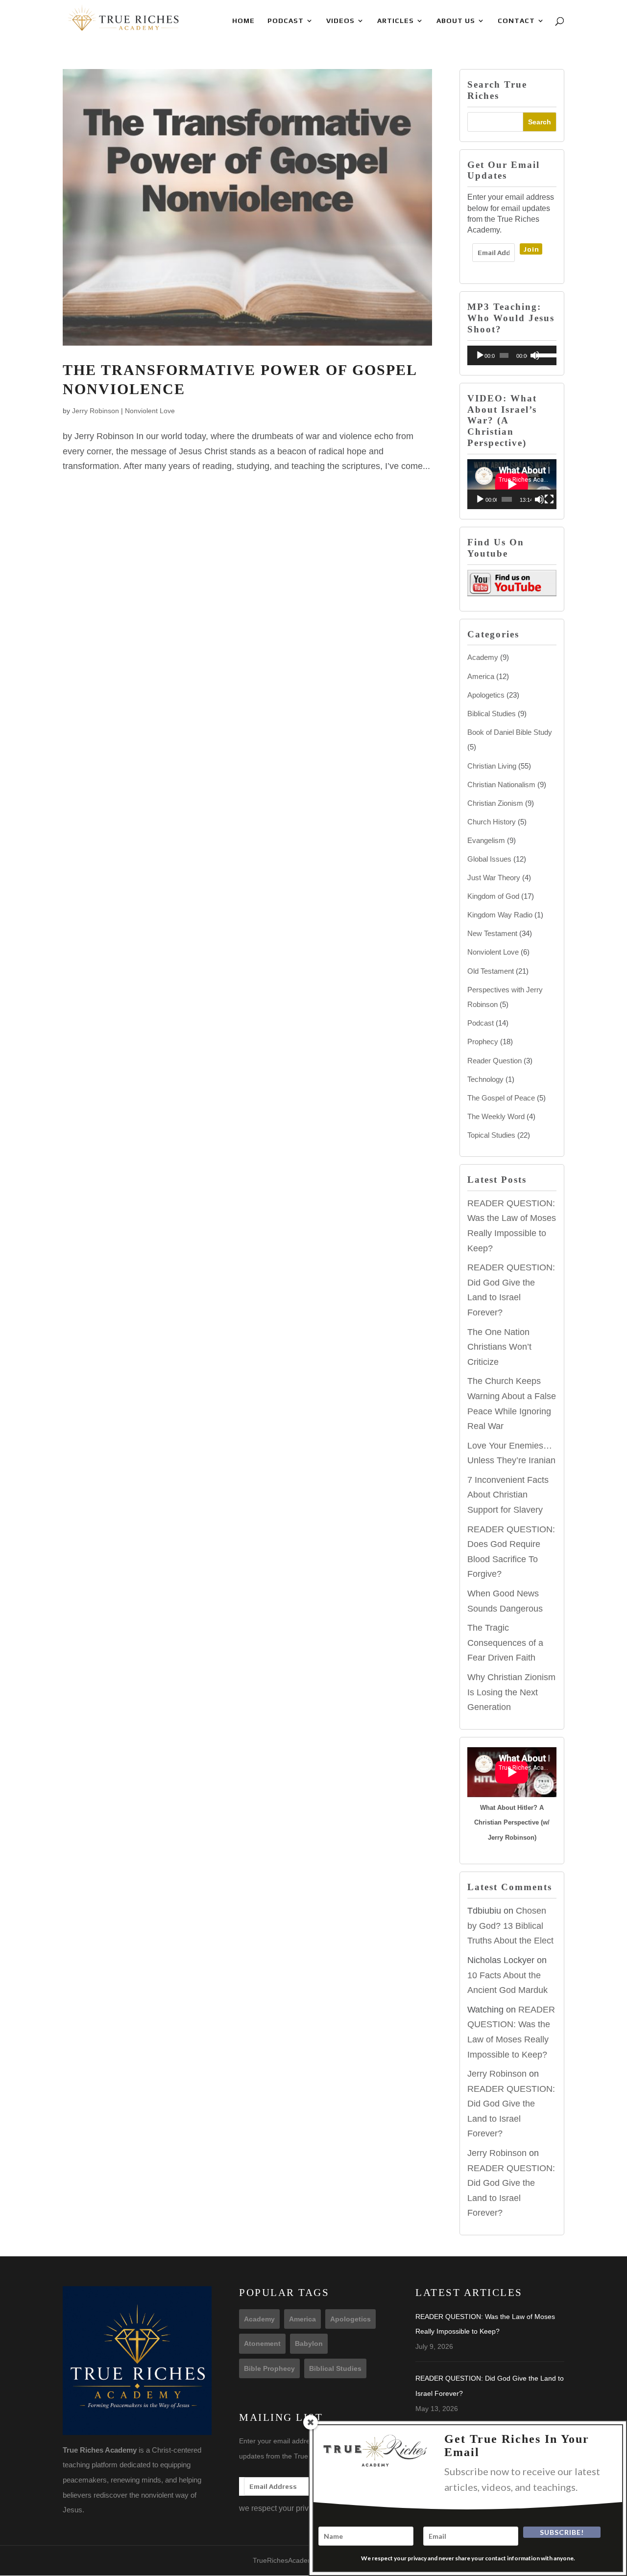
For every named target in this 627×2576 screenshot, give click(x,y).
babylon (309, 2343)
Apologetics (486, 695)
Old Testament (491, 971)
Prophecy (483, 1042)
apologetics (350, 2319)
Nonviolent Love (150, 411)
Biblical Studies (492, 714)
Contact (516, 21)
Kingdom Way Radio (500, 915)
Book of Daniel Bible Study (510, 732)
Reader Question (494, 1061)
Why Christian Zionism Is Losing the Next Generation (511, 1692)
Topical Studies (491, 1135)
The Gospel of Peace (501, 1098)
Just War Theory (494, 878)
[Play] (480, 355)
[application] (512, 355)
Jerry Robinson (96, 411)
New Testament (492, 933)
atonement (262, 2343)
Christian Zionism (495, 803)
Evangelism (486, 840)
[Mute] (535, 355)
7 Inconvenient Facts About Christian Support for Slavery (508, 1495)
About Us (456, 21)
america (302, 2319)
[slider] (544, 354)
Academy (483, 657)
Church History (492, 822)
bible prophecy (269, 2368)
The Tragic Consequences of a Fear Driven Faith (505, 1643)
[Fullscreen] (549, 499)
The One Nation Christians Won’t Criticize (499, 1347)
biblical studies (335, 2368)
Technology (485, 1079)
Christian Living (492, 766)
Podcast (286, 21)
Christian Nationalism (501, 785)
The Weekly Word (496, 1116)
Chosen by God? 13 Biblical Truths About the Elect (510, 1926)
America (481, 676)
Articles (396, 21)
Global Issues (489, 859)
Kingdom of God (493, 896)
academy (259, 2319)
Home (243, 21)
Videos (340, 21)
